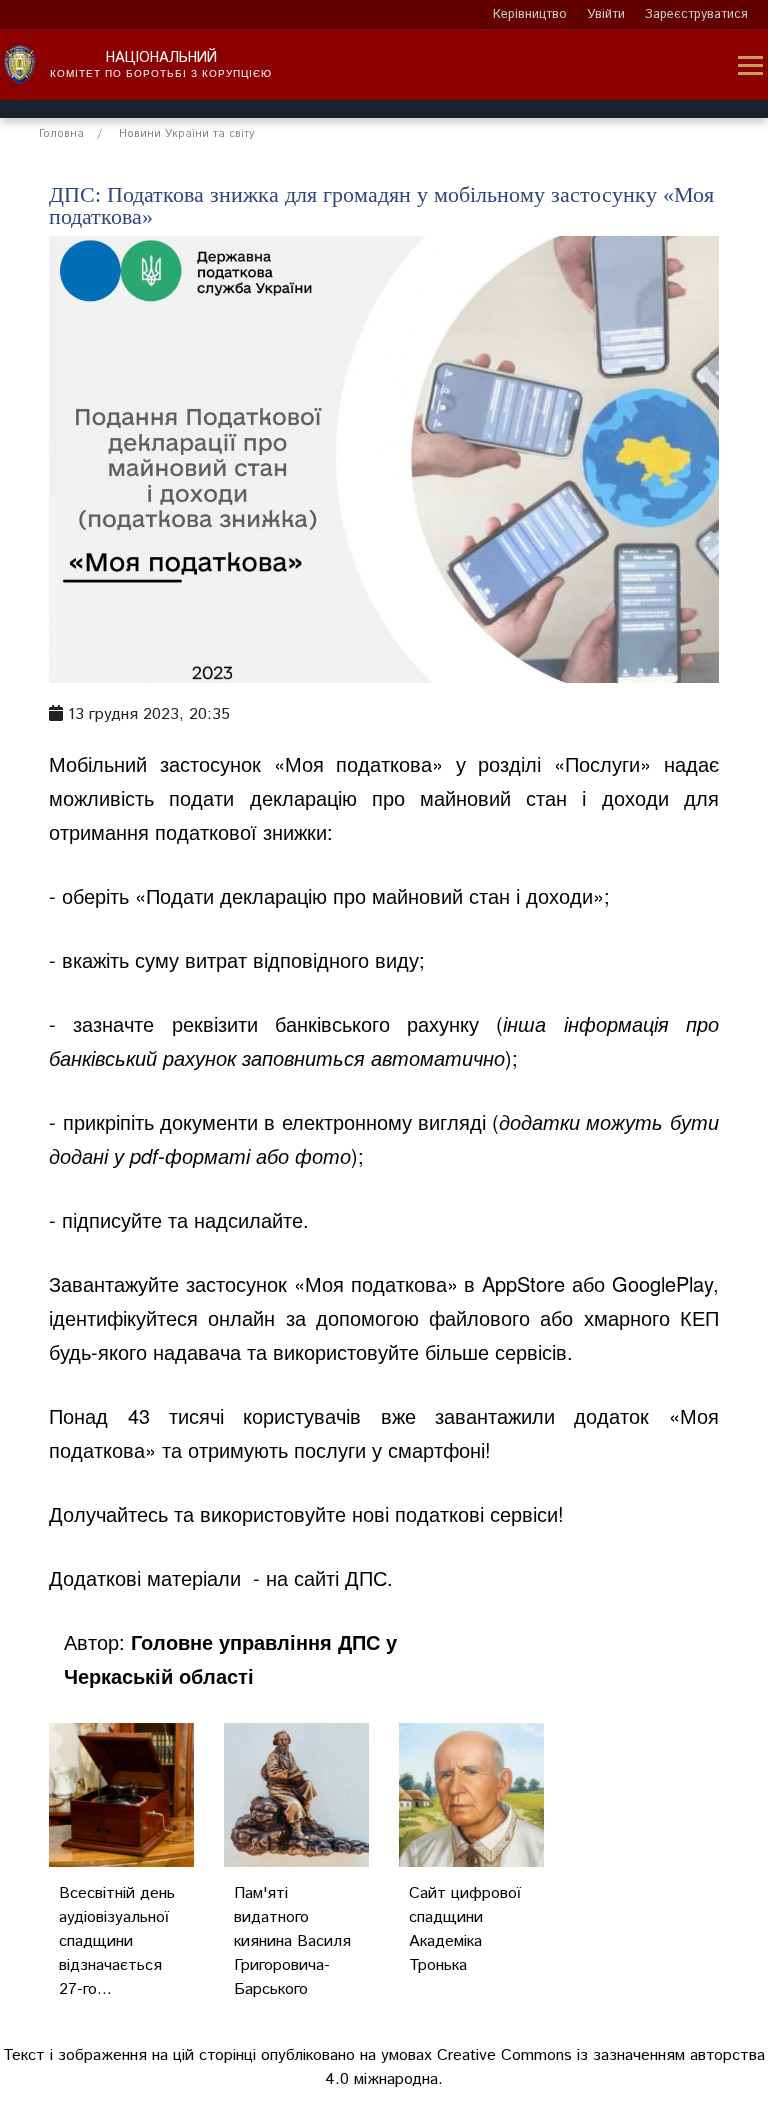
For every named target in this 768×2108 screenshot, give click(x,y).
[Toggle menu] (750, 65)
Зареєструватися (696, 14)
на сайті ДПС (326, 1577)
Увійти (606, 14)
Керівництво (530, 14)
